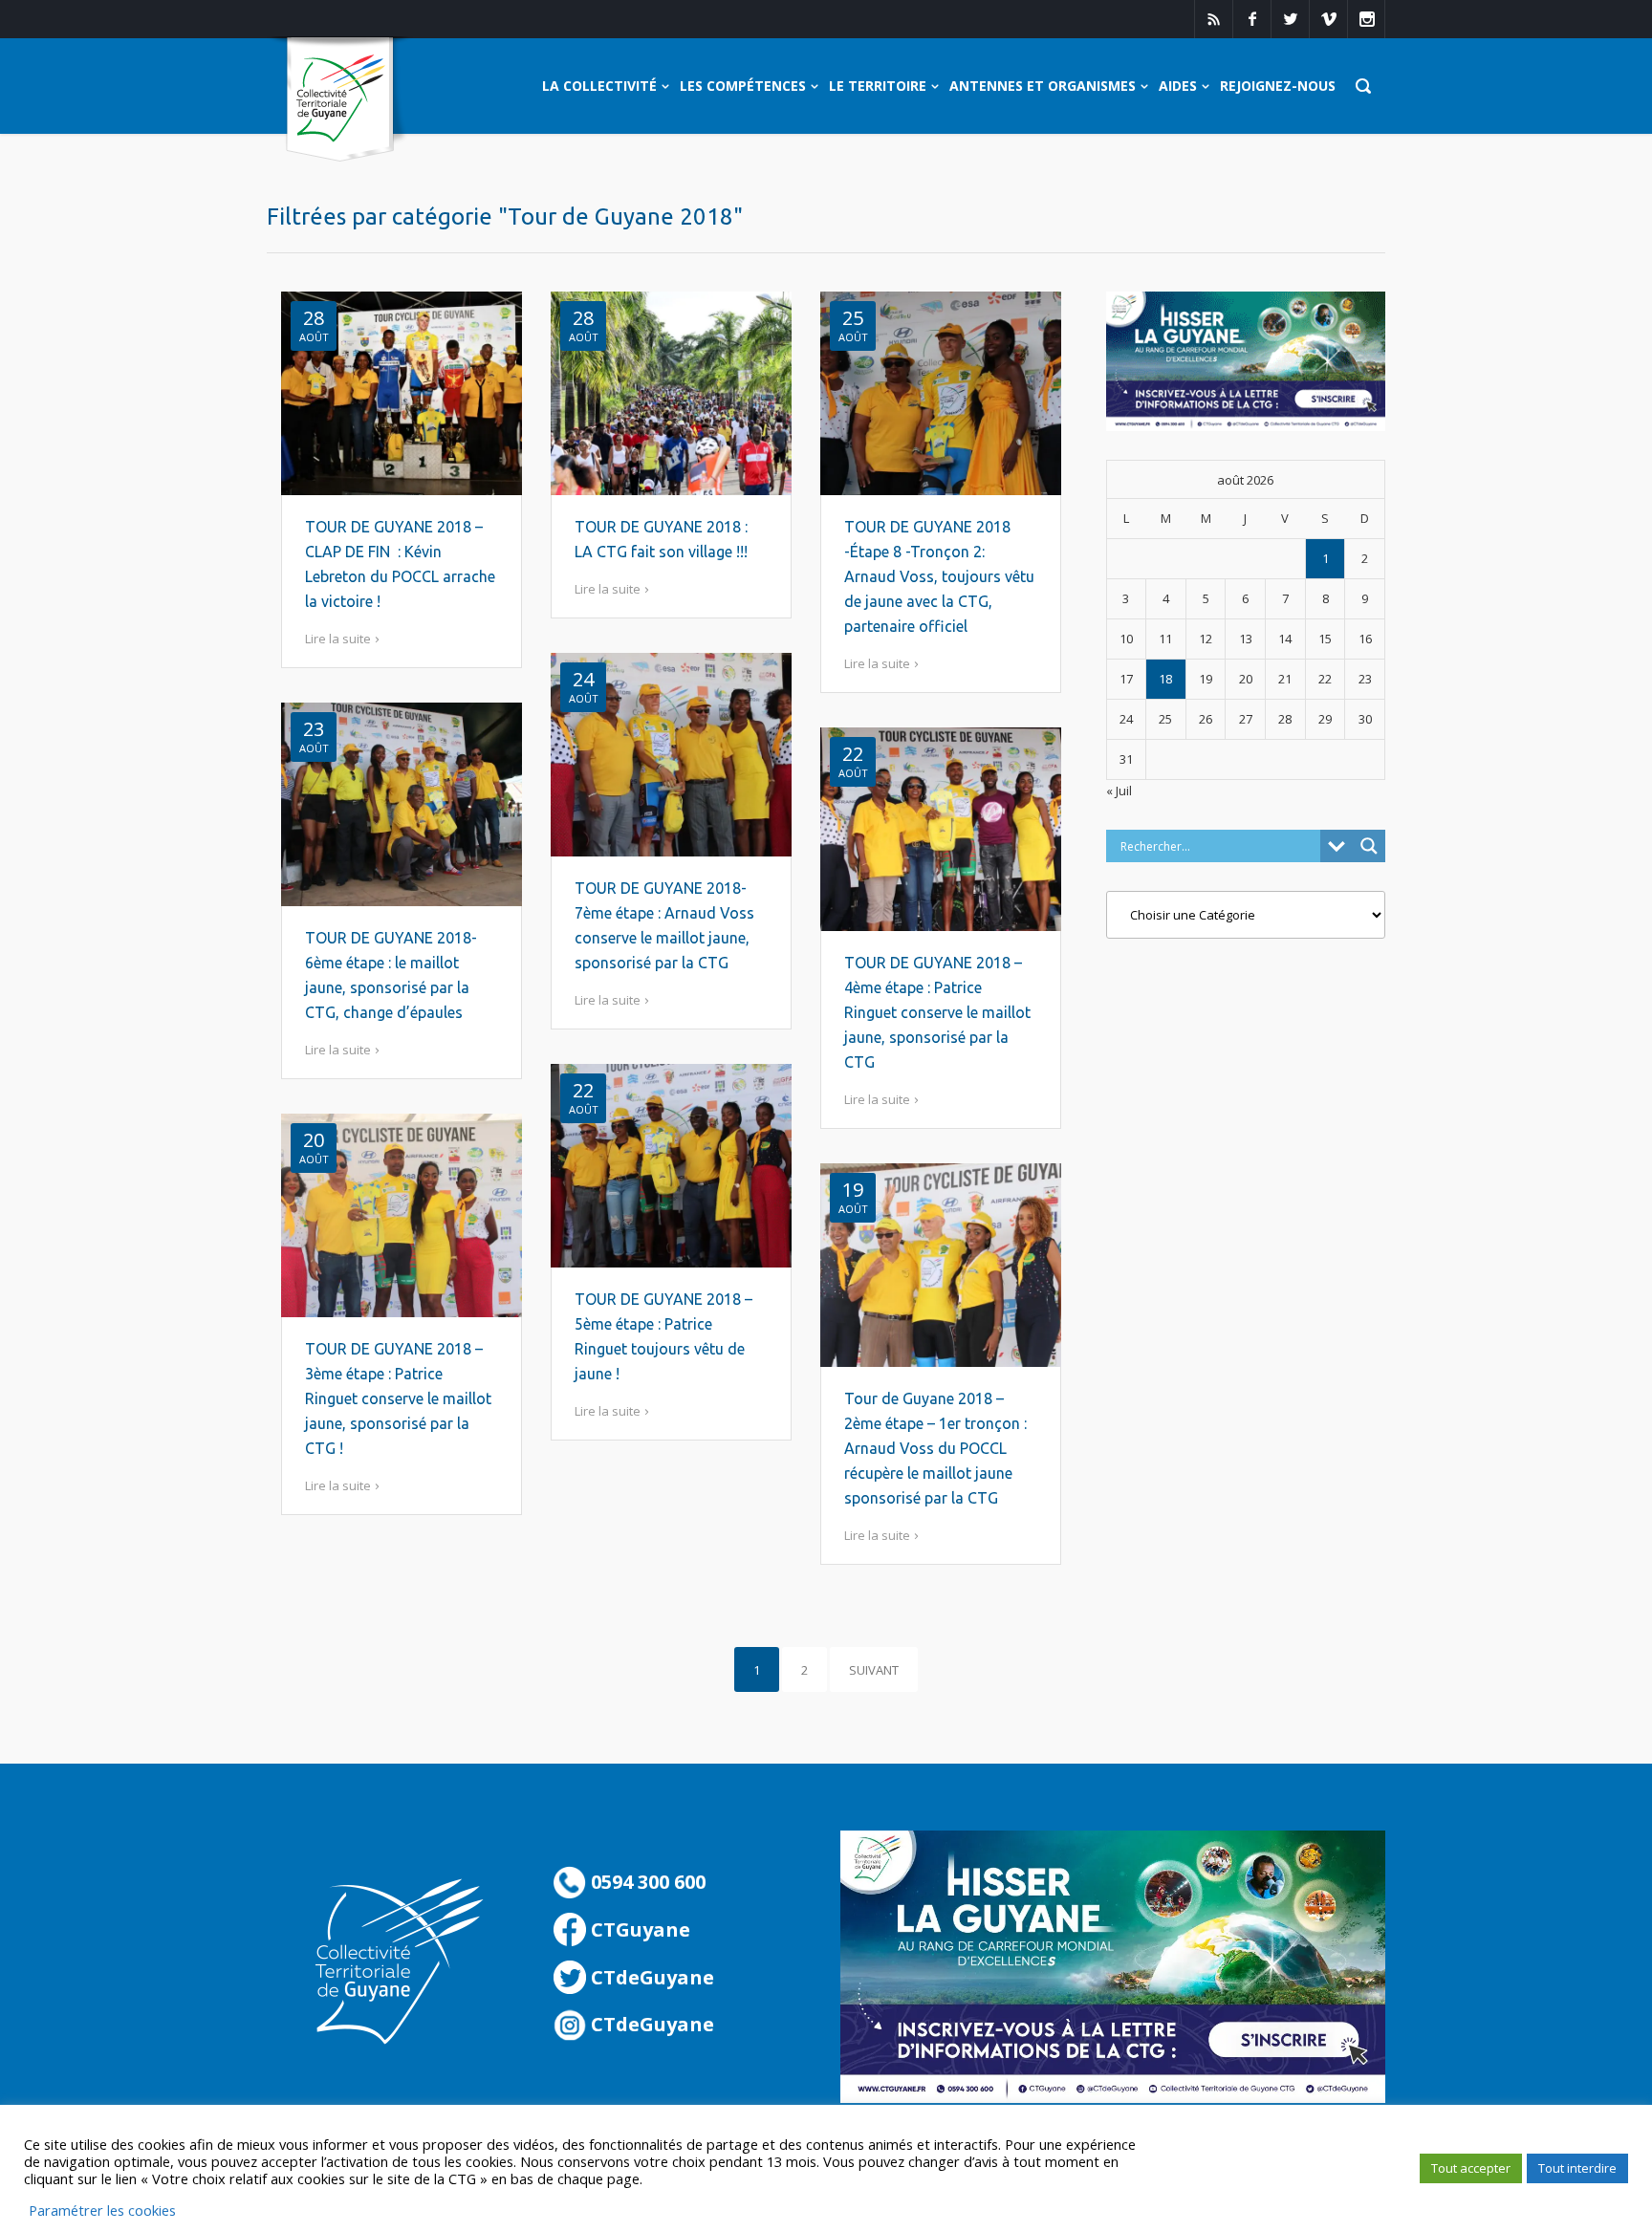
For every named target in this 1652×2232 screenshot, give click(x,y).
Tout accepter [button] (1471, 2168)
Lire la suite (338, 639)
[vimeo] (1328, 19)
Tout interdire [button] (1577, 2168)
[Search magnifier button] (1369, 846)
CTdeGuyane (650, 1977)
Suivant (874, 1670)
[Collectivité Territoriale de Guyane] (340, 100)
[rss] (1213, 19)
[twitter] (1290, 19)
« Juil (1119, 791)
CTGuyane (638, 1929)
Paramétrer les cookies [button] (102, 2210)
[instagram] (1366, 19)
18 (1165, 679)
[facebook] (1251, 19)
